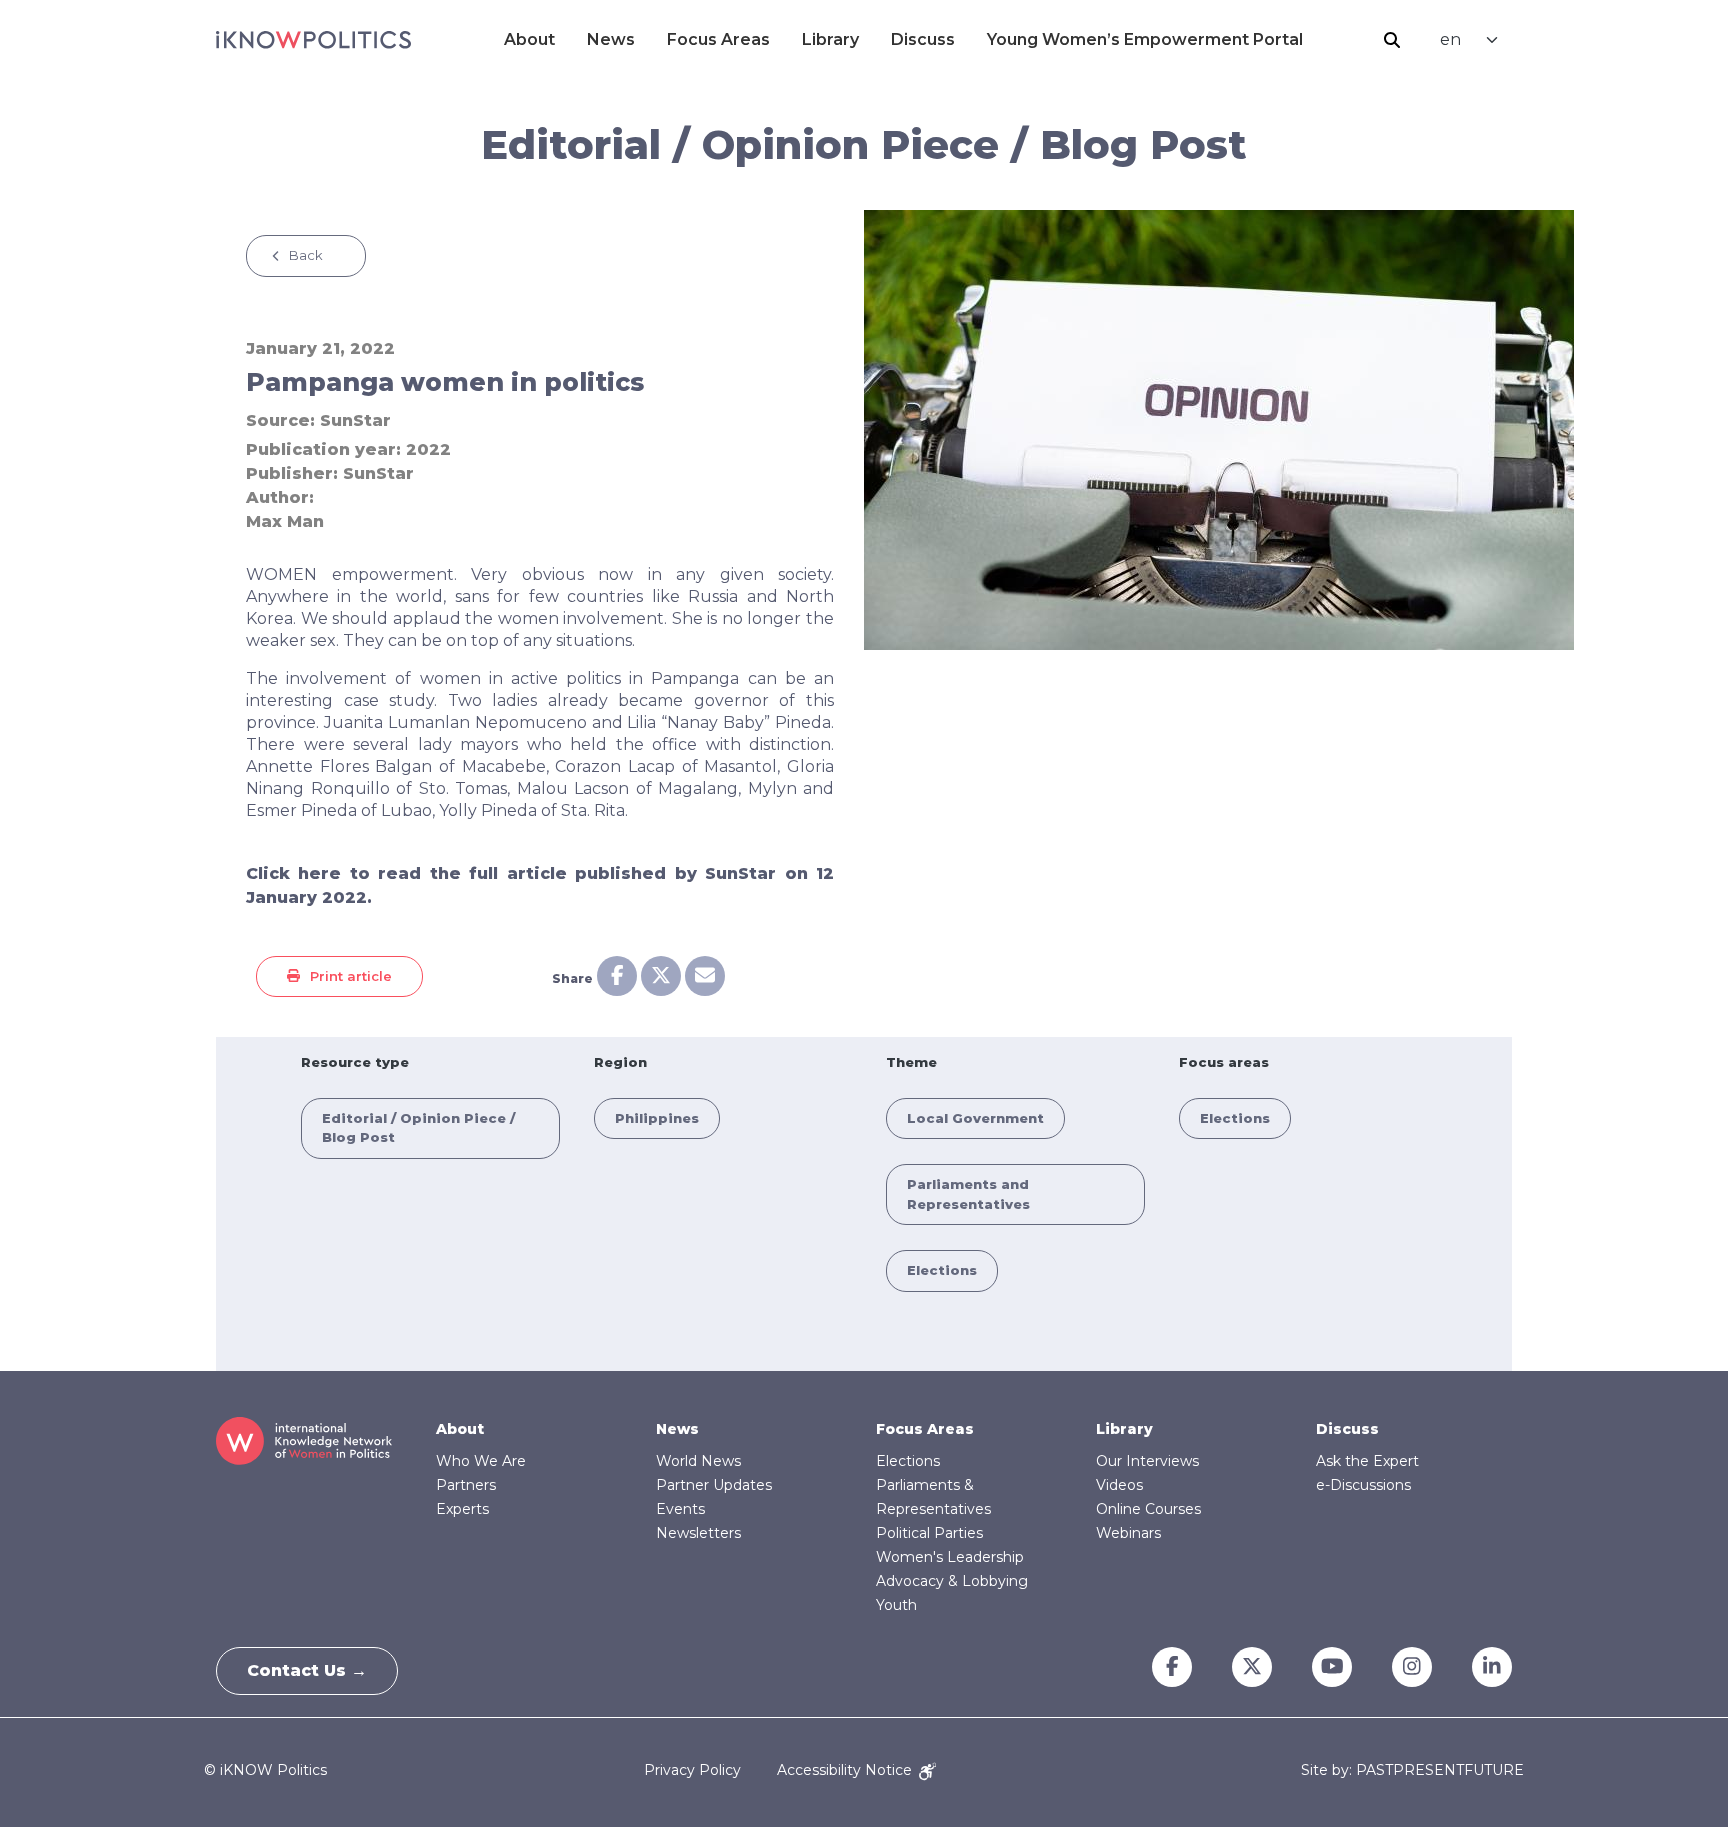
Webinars (1128, 1533)
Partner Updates (714, 1485)
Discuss (923, 39)
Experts (462, 1509)
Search (1392, 40)
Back (306, 255)
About (529, 39)
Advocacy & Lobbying (952, 1581)
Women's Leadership (950, 1557)
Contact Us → (307, 1670)
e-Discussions (1363, 1485)
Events (680, 1509)
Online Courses (1148, 1509)
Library (830, 39)
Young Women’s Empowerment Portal (1145, 39)
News (611, 39)
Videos (1119, 1485)
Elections (942, 1270)
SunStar (355, 420)
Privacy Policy (692, 1770)
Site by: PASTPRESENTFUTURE (1412, 1770)
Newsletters (698, 1533)
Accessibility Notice (846, 1770)
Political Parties (929, 1533)
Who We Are (481, 1461)
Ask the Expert (1367, 1461)
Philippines (657, 1118)
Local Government (975, 1118)
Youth (896, 1605)
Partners (466, 1485)
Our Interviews (1147, 1461)
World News (698, 1461)
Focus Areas (718, 39)
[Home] (313, 40)
